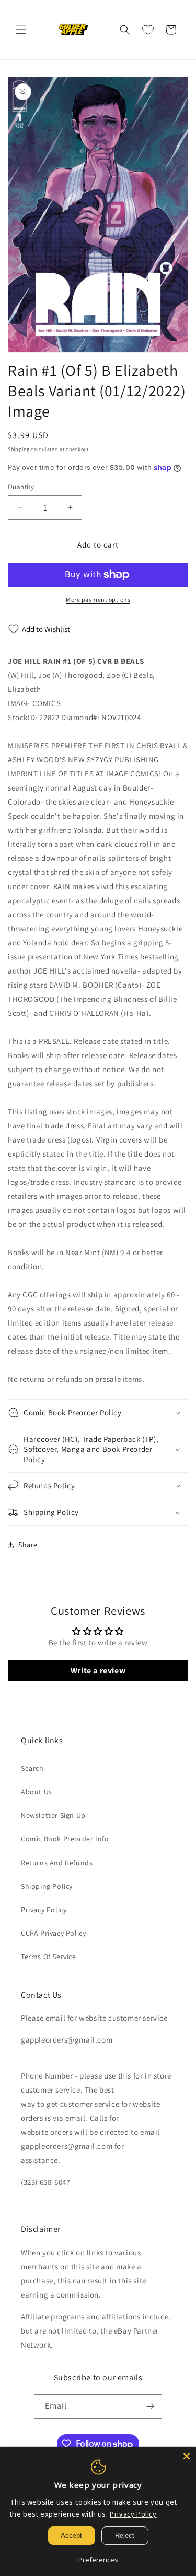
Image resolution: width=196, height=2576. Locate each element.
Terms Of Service (49, 1957)
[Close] (187, 2456)
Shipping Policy (47, 1886)
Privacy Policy (44, 1910)
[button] (21, 30)
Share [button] (28, 1545)
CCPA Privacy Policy (53, 1933)
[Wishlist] (148, 30)
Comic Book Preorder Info (65, 1839)
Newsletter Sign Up (53, 1815)
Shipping (19, 449)
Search (32, 1768)
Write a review (98, 1670)
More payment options (98, 599)
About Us (37, 1792)
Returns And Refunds (57, 1863)
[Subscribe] (150, 2406)
